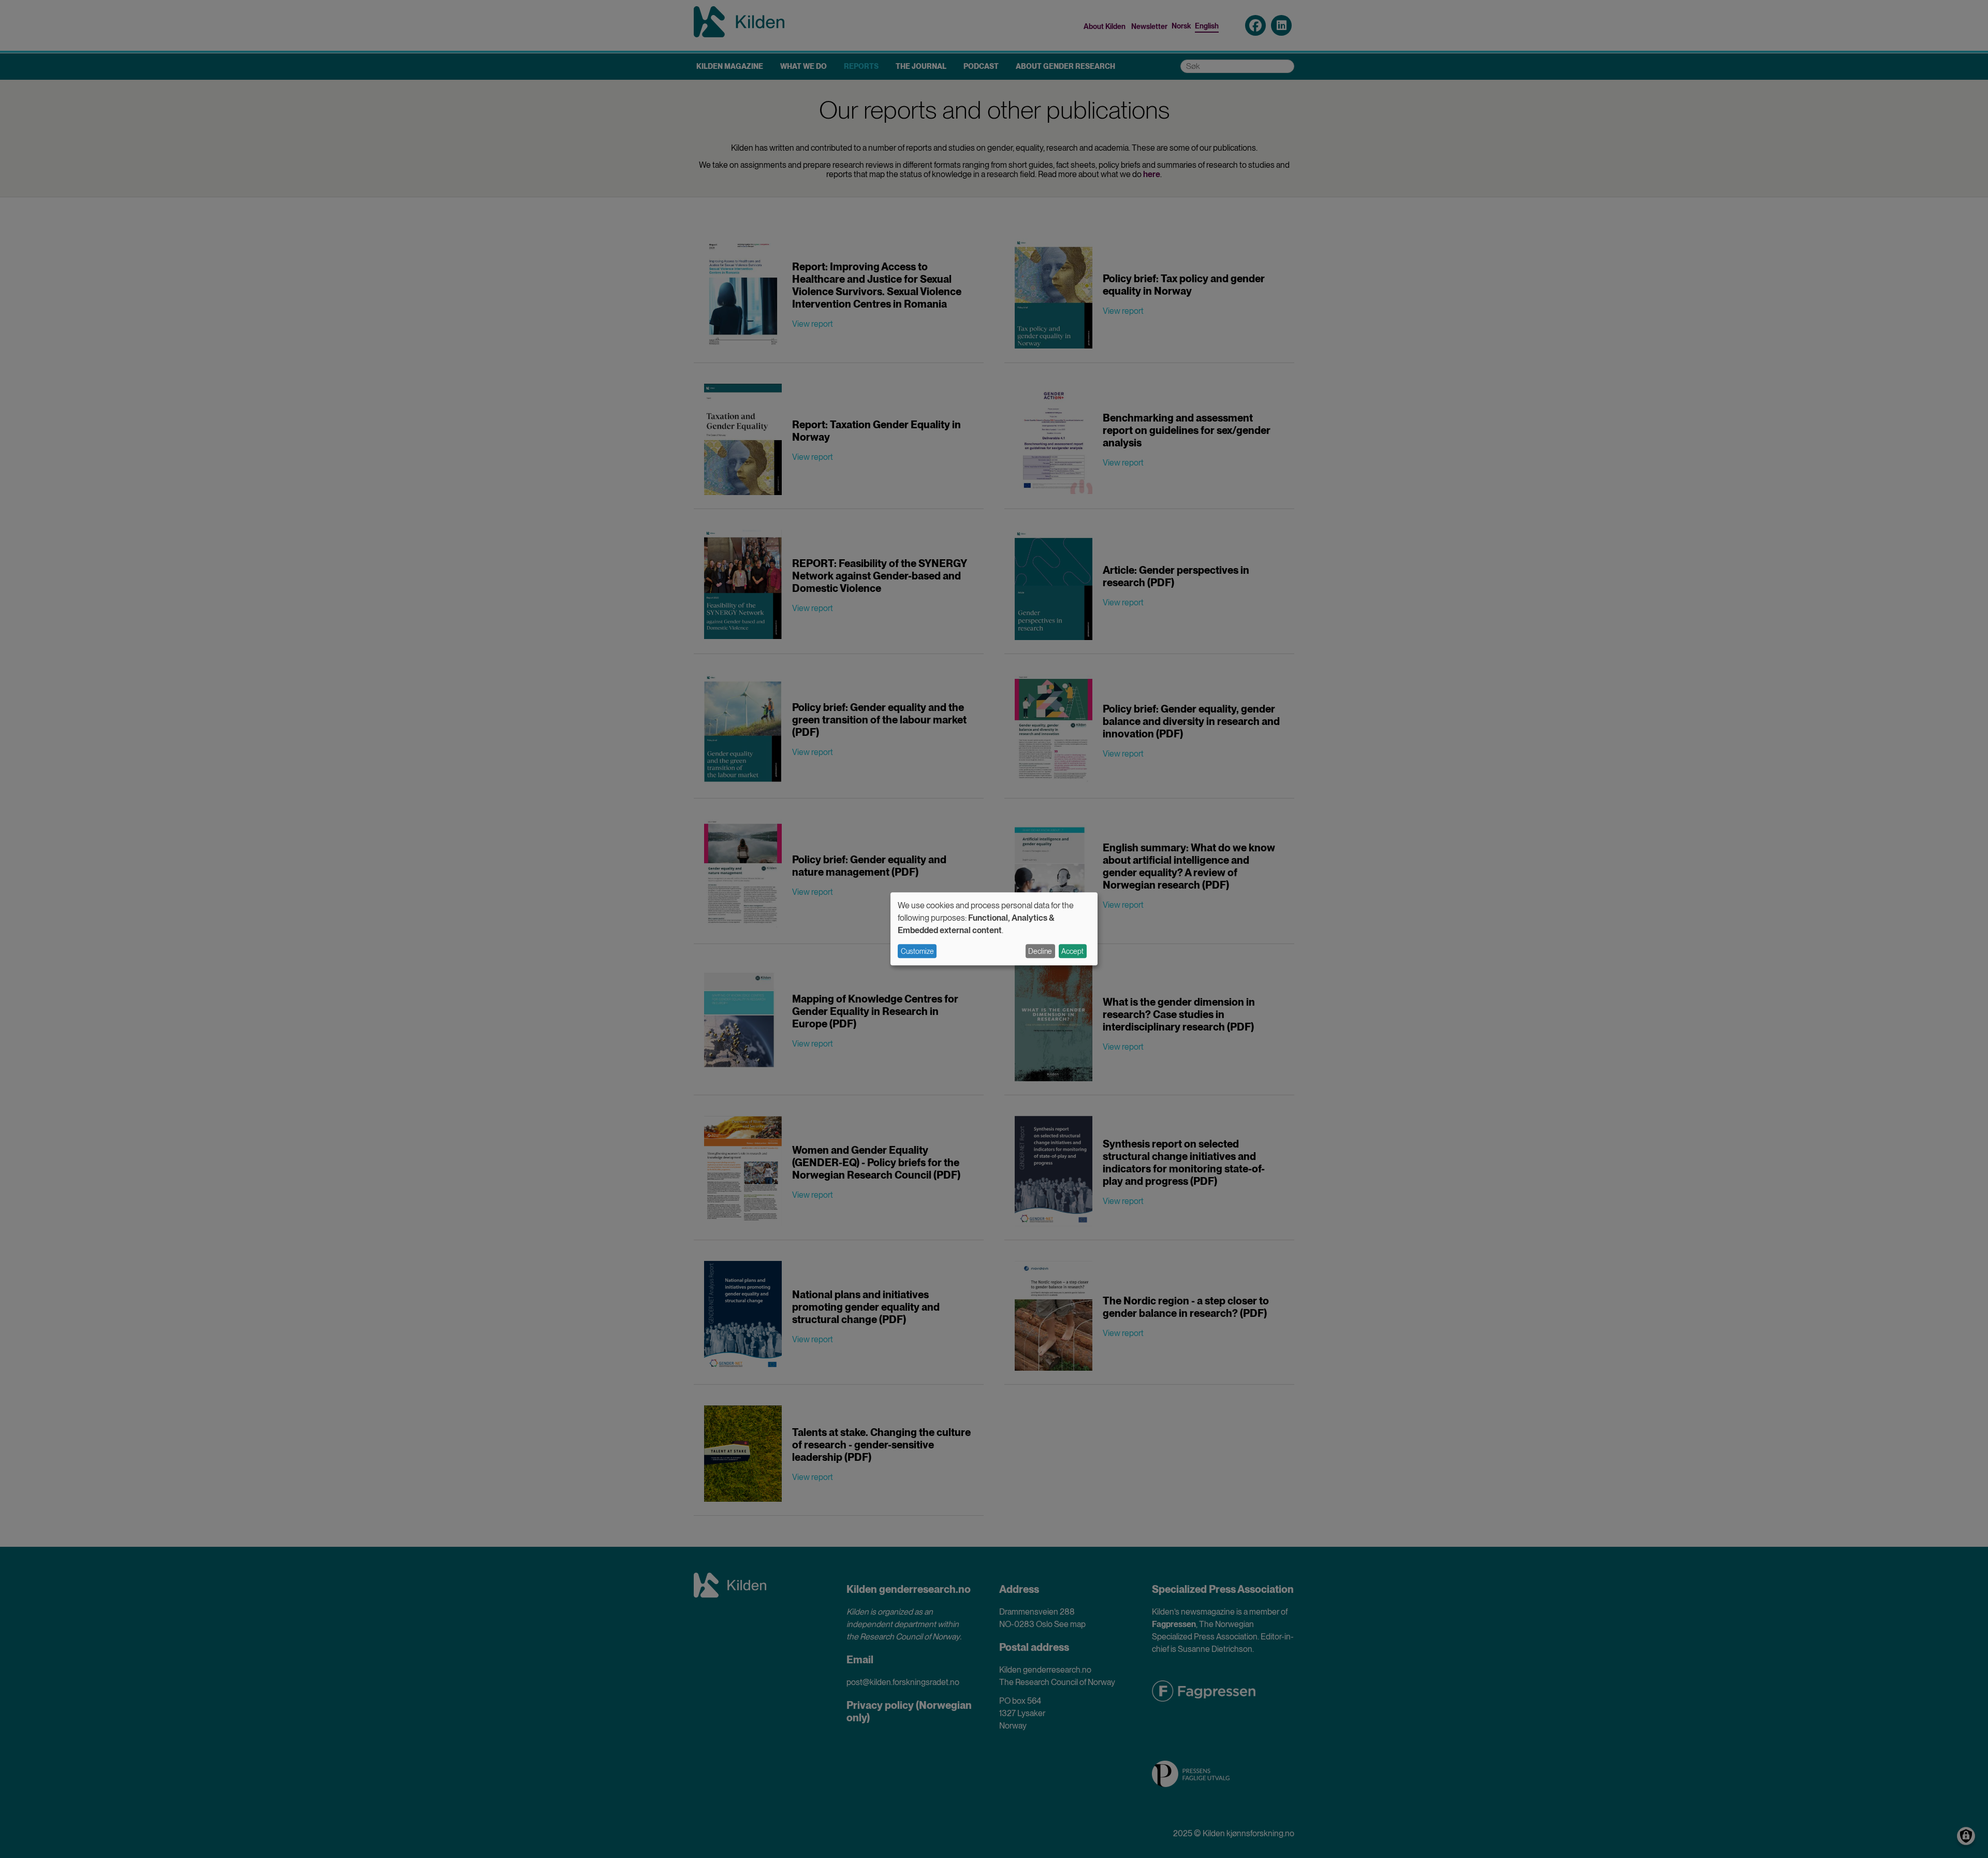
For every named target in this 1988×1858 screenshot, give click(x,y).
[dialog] (994, 929)
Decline (1040, 951)
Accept (1072, 951)
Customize (917, 951)
